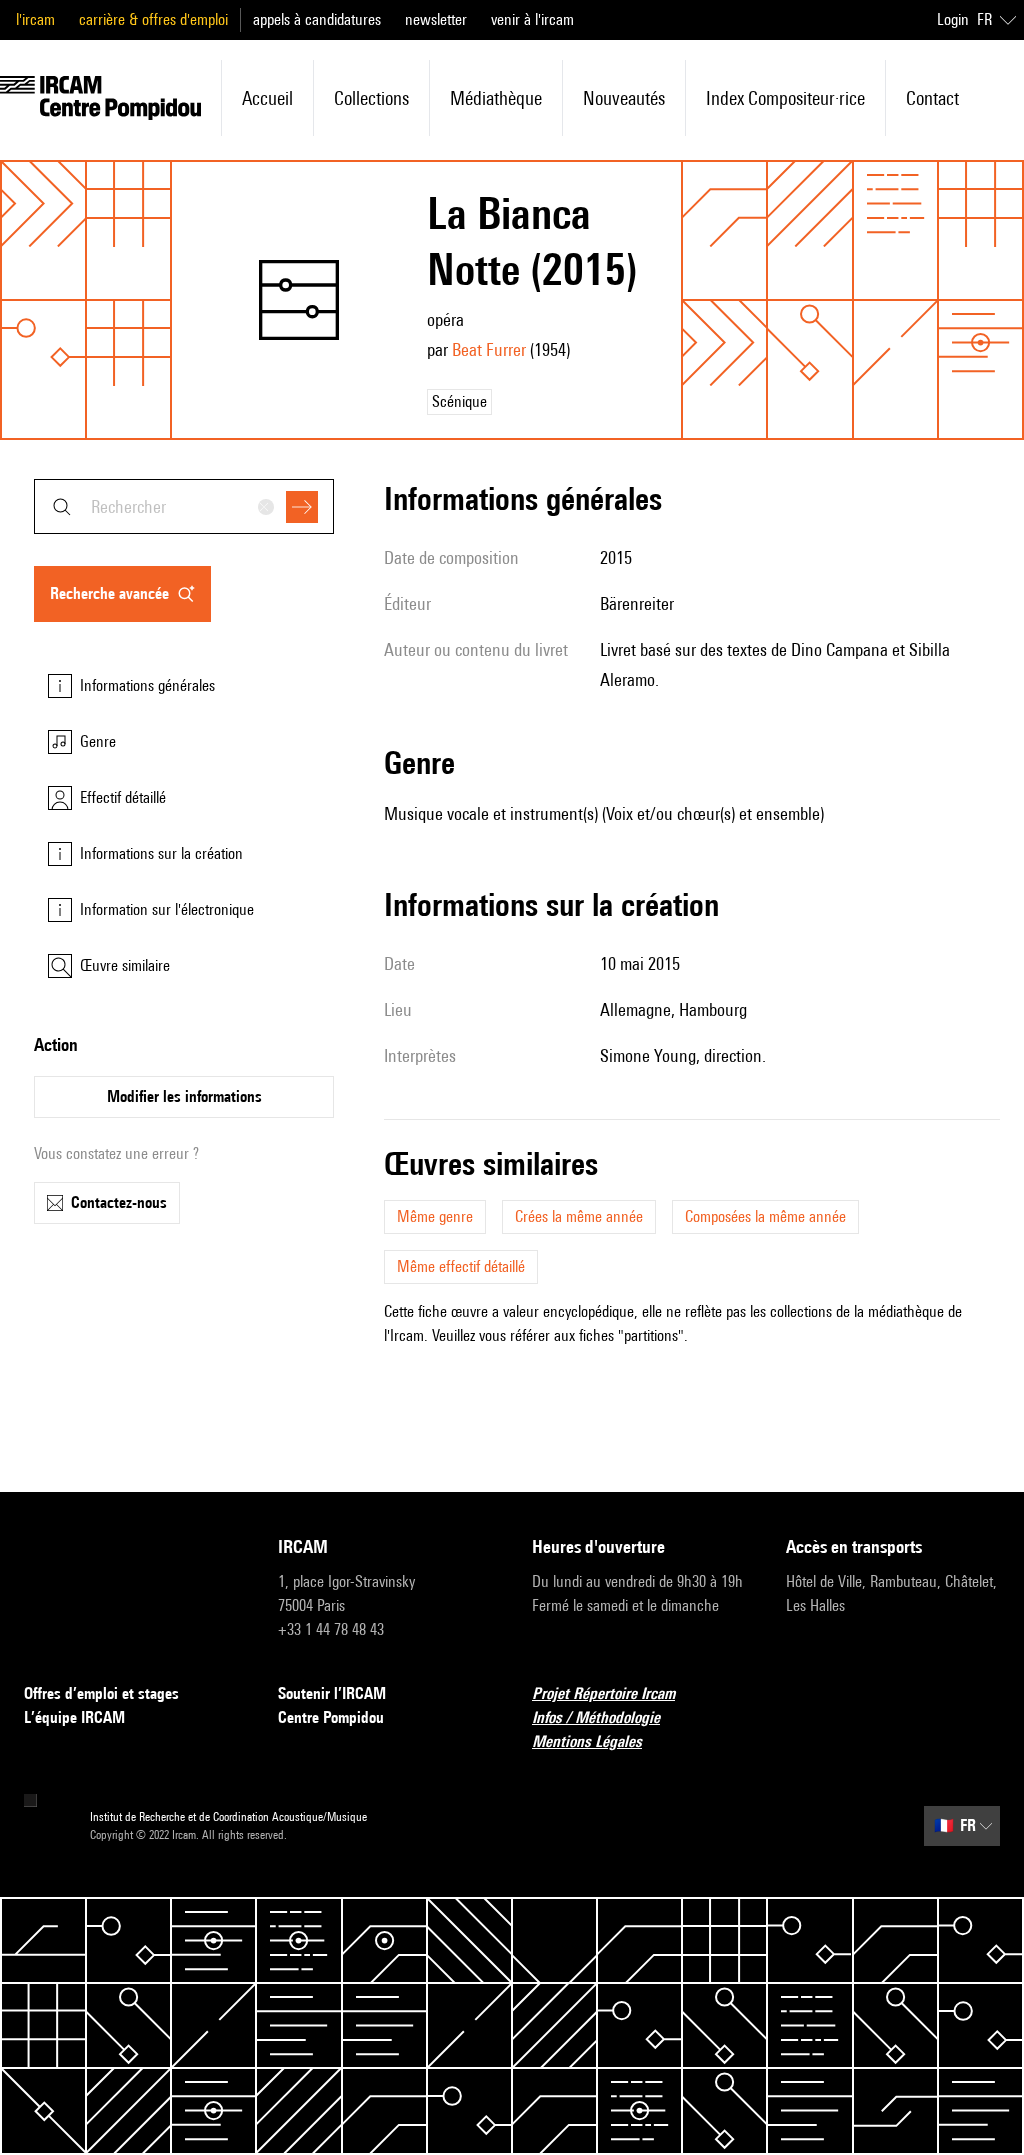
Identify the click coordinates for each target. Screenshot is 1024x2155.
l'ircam (35, 19)
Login (953, 19)
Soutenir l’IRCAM (332, 1693)
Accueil (267, 98)
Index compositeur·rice (785, 98)
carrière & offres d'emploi (153, 19)
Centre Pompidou (331, 1717)
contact (932, 98)
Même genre (435, 1216)
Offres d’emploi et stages (101, 1693)
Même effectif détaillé (461, 1266)
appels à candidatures (317, 19)
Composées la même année (765, 1216)
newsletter (436, 19)
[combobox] (184, 506)
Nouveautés (624, 98)
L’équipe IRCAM (74, 1717)
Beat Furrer (489, 349)
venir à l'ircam (532, 19)
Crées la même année (579, 1216)
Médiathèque (496, 98)
